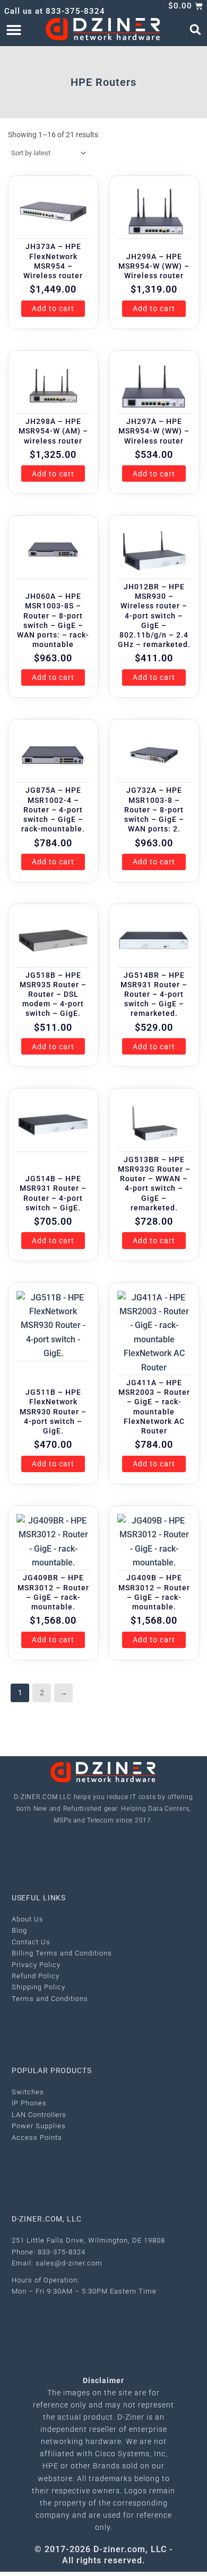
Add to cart (53, 308)
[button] (14, 29)
